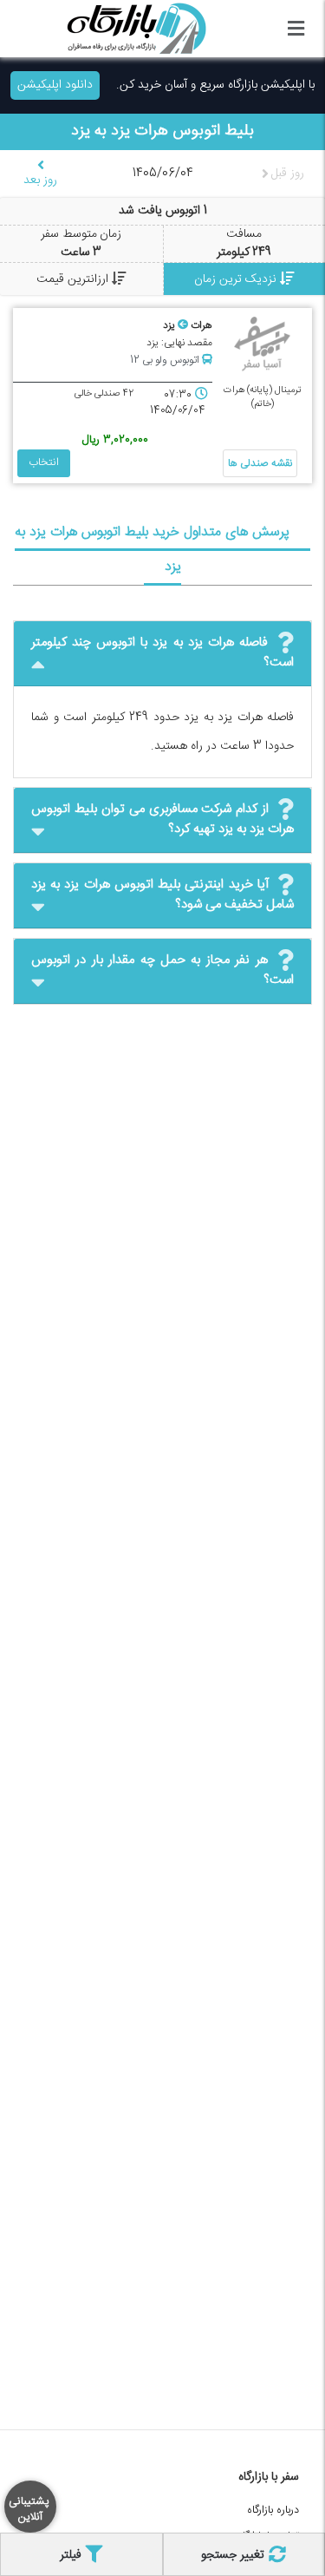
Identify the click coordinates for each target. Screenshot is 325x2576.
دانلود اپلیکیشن (55, 85)
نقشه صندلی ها (260, 463)
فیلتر (72, 2555)
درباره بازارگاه (273, 2510)
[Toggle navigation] (296, 29)
